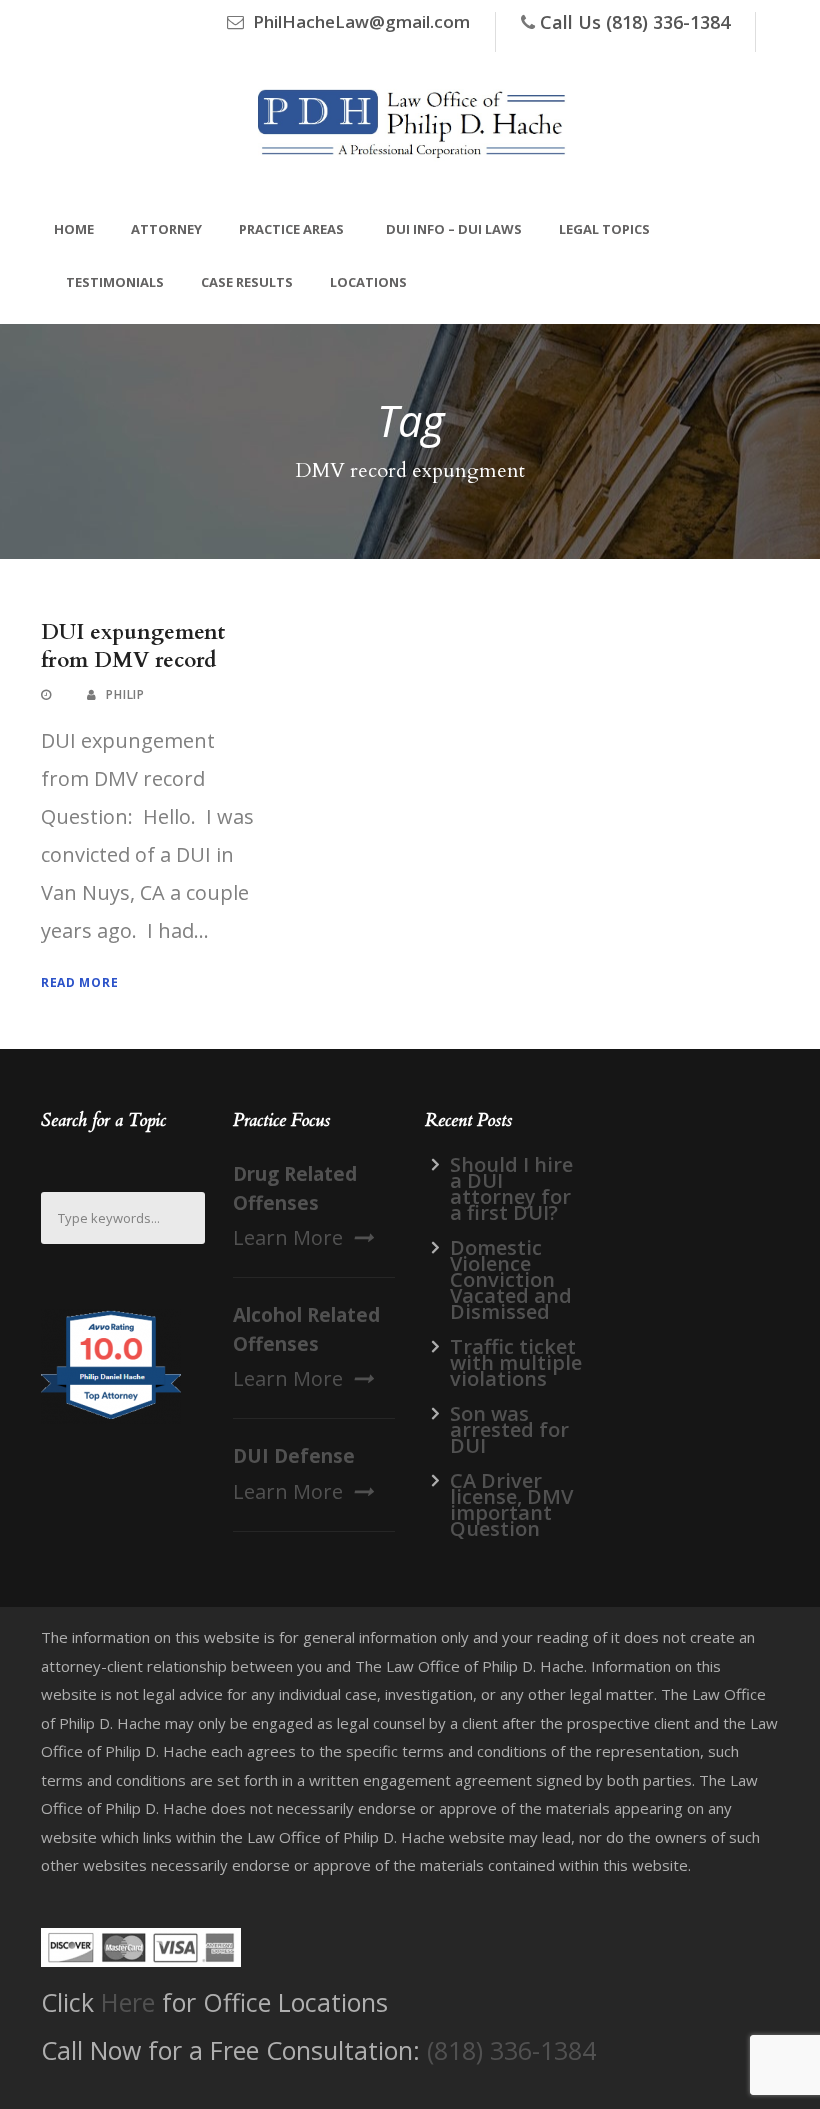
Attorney (166, 229)
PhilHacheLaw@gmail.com (361, 21)
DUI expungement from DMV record (133, 646)
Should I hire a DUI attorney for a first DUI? (511, 1188)
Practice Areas (291, 229)
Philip (125, 694)
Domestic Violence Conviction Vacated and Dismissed (511, 1279)
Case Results (247, 282)
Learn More (288, 1237)
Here (128, 2002)
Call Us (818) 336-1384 (635, 22)
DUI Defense (294, 1456)
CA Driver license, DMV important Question (511, 1504)
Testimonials (115, 282)
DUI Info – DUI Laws (454, 229)
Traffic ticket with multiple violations (516, 1362)
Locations (368, 282)
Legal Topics (604, 229)
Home (74, 229)
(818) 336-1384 (511, 2050)
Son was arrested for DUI (509, 1429)
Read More (79, 982)
